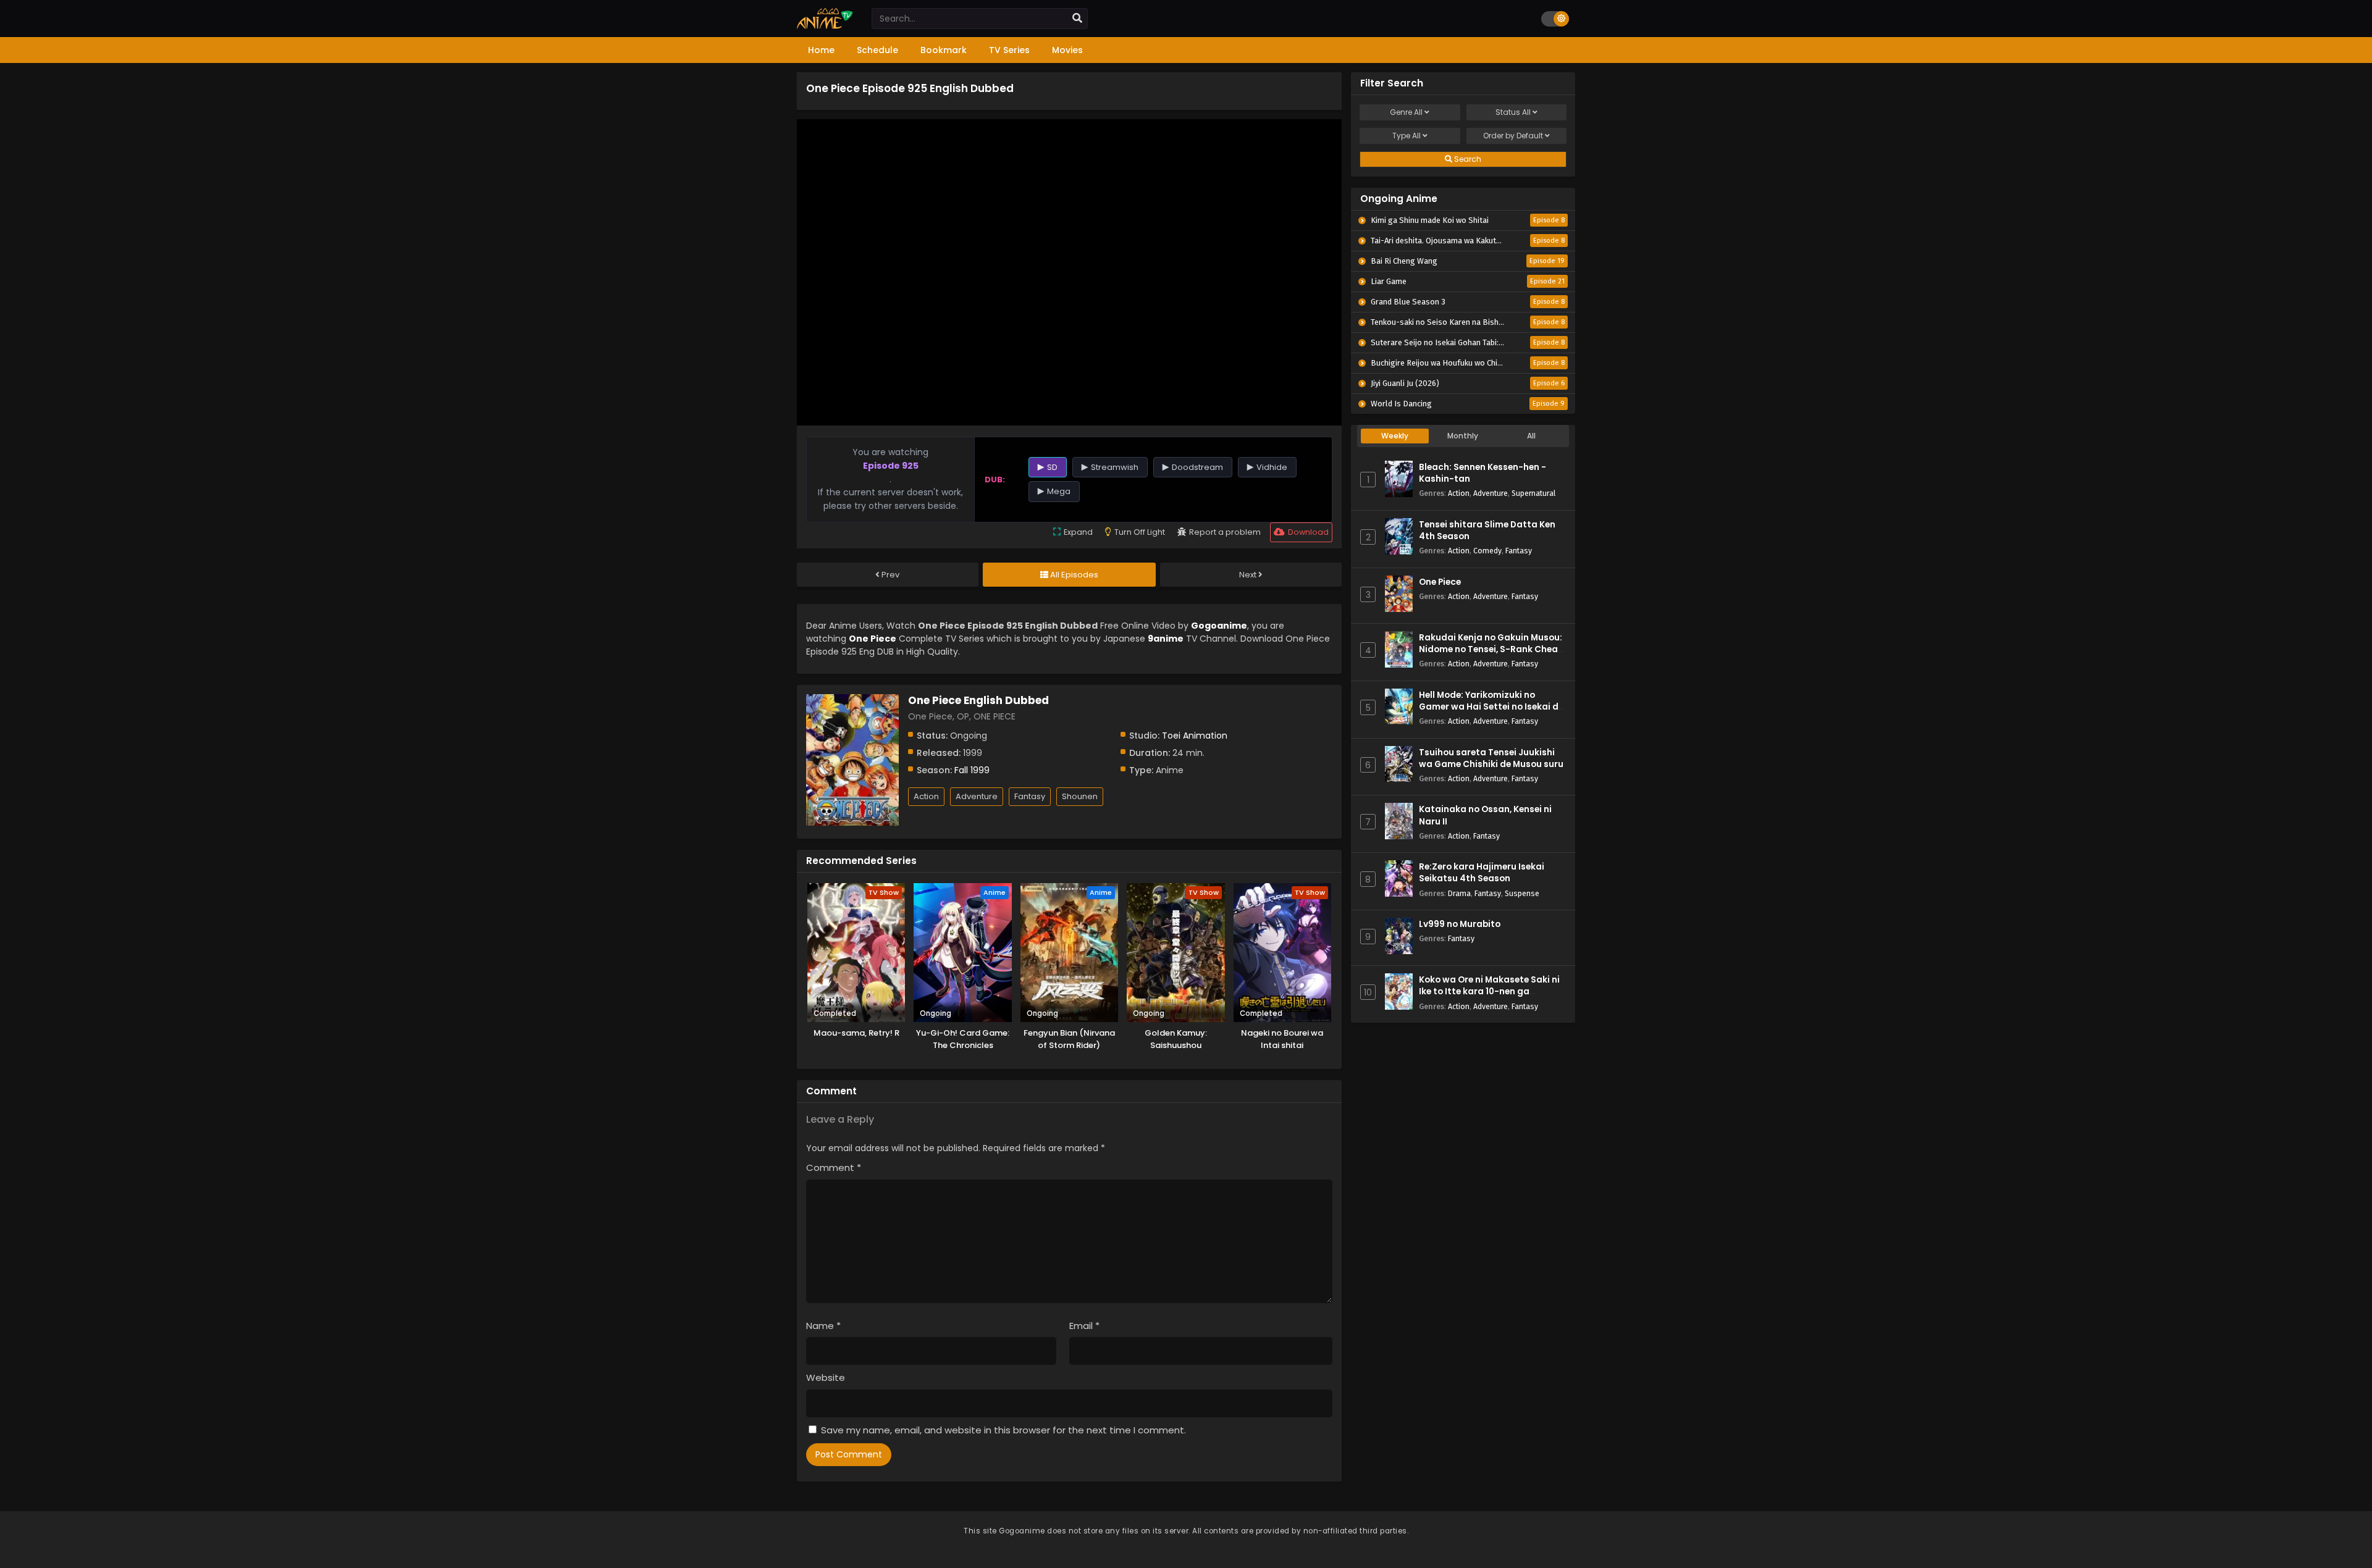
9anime (1166, 639)
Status (1513, 112)
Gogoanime (1219, 626)
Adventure (977, 796)
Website (826, 1377)
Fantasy (1030, 796)
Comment (834, 1168)
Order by (1513, 136)
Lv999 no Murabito (1460, 924)
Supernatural (1533, 493)
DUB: (995, 480)
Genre (1406, 112)
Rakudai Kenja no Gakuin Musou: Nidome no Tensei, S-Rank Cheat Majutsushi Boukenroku (1491, 649)
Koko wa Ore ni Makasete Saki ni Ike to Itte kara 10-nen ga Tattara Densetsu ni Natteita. (1489, 992)
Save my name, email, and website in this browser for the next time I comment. (1003, 1430)
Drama (1459, 893)
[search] (1077, 19)
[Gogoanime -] (825, 26)
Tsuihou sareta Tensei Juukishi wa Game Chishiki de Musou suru (1491, 758)
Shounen (1080, 796)
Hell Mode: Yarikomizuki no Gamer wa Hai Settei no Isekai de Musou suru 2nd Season (1491, 707)
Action (926, 796)
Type (1407, 136)
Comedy (1487, 551)
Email (1084, 1326)
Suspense (1522, 893)
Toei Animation (1195, 736)
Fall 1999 (972, 770)
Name (823, 1326)
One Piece (1440, 582)
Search (1467, 159)
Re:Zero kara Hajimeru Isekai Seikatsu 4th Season (1482, 873)
